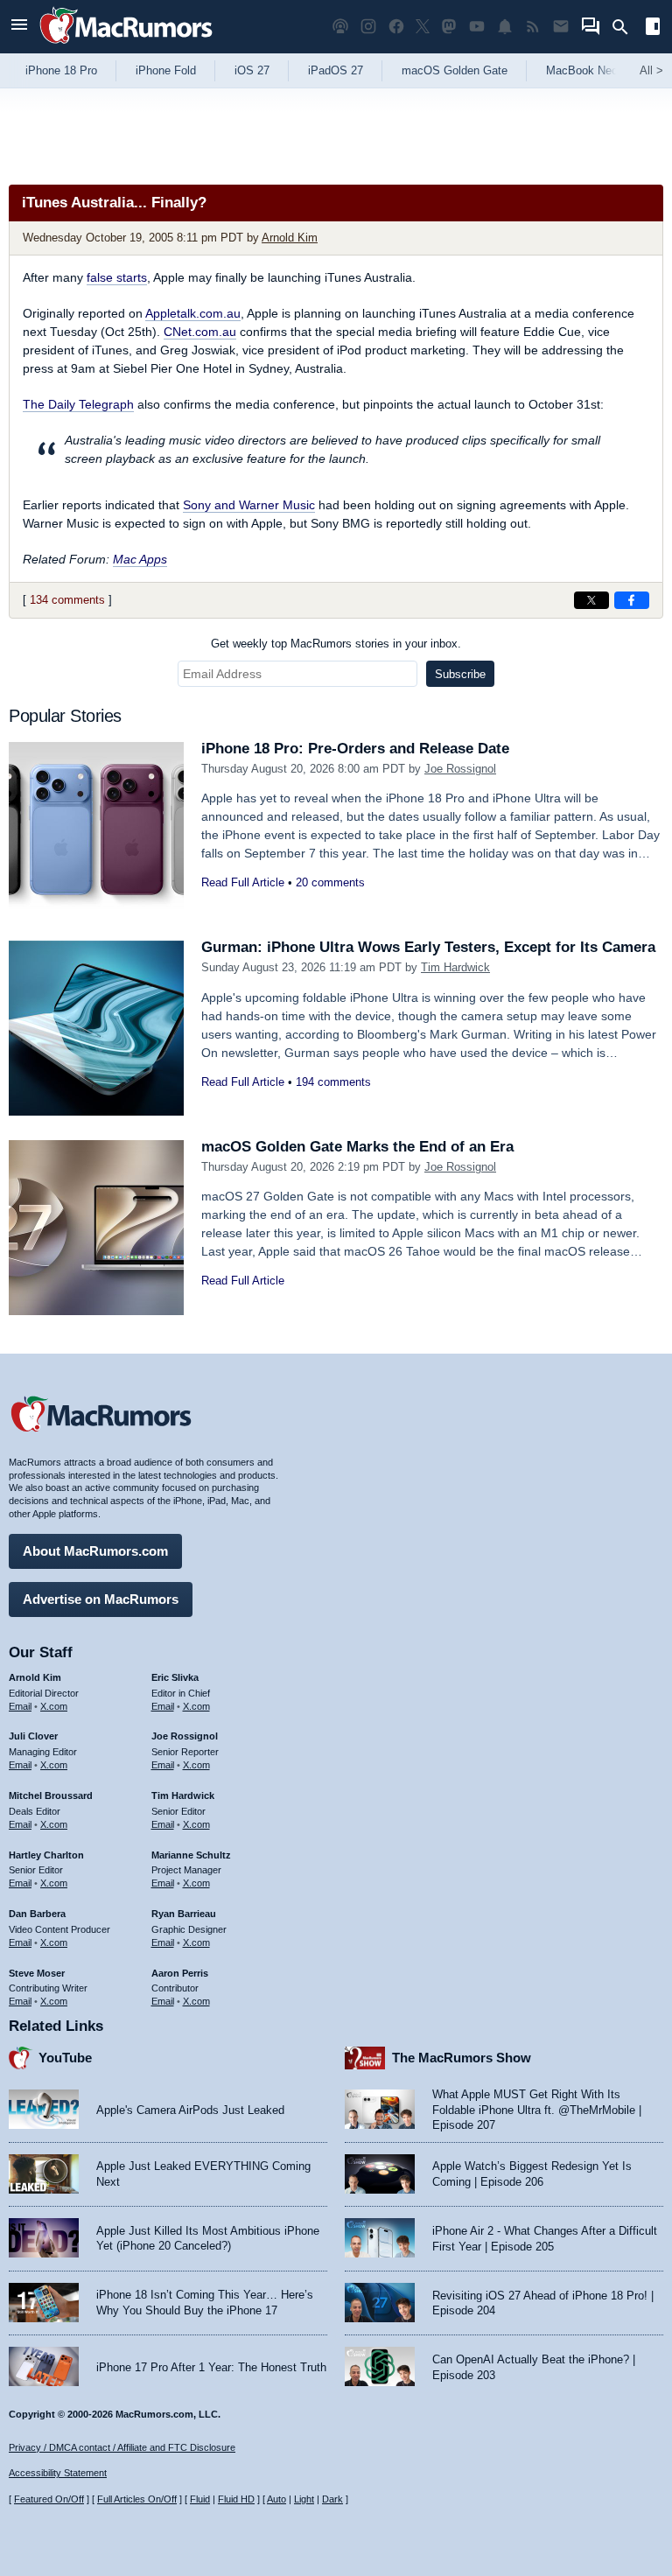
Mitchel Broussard (51, 1795)
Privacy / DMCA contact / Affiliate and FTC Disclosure (122, 2447)
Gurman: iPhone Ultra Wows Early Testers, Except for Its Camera (428, 947)
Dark (332, 2499)
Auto (276, 2499)
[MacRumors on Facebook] (396, 27)
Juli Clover (33, 1736)
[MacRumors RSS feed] (533, 27)
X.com (54, 1706)
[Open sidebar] (653, 28)
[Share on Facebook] (632, 600)
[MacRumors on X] (423, 27)
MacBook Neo (582, 70)
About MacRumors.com (95, 1551)
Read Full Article (243, 882)
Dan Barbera (37, 1914)
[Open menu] (19, 27)
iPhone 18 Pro (61, 70)
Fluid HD (236, 2499)
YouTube (65, 2058)
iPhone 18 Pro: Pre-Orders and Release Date (355, 749)
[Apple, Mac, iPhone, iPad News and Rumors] (126, 46)
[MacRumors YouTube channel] (477, 27)
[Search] (626, 27)
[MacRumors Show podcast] (340, 27)
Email (20, 1706)
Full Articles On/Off (137, 2499)
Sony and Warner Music (249, 505)
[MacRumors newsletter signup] (561, 27)
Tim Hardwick (455, 967)
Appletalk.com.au (193, 313)
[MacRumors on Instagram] (368, 27)
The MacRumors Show (462, 2058)
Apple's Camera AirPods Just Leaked (190, 2110)
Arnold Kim (290, 238)
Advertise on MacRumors (101, 1599)
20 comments (330, 882)
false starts (117, 277)
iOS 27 (252, 70)
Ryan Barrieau (184, 1914)
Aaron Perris (180, 1973)
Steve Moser (37, 1973)
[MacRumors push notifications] (505, 27)
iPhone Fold (166, 70)
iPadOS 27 (336, 70)
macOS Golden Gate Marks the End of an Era (357, 1147)
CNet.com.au (200, 332)
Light (304, 2499)
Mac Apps (140, 559)
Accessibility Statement (58, 2473)
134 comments (67, 600)
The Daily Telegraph (78, 404)
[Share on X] (591, 600)
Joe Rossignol (460, 769)
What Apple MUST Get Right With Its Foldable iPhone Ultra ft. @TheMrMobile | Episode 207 (537, 2110)
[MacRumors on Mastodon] (449, 27)
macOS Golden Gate (455, 70)
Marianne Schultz (191, 1855)
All (651, 70)
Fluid (200, 2499)
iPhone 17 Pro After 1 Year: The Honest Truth (211, 2367)
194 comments (333, 1082)
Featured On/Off (49, 2499)
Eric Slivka (175, 1677)
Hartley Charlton (46, 1855)
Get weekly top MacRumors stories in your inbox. (336, 644)
